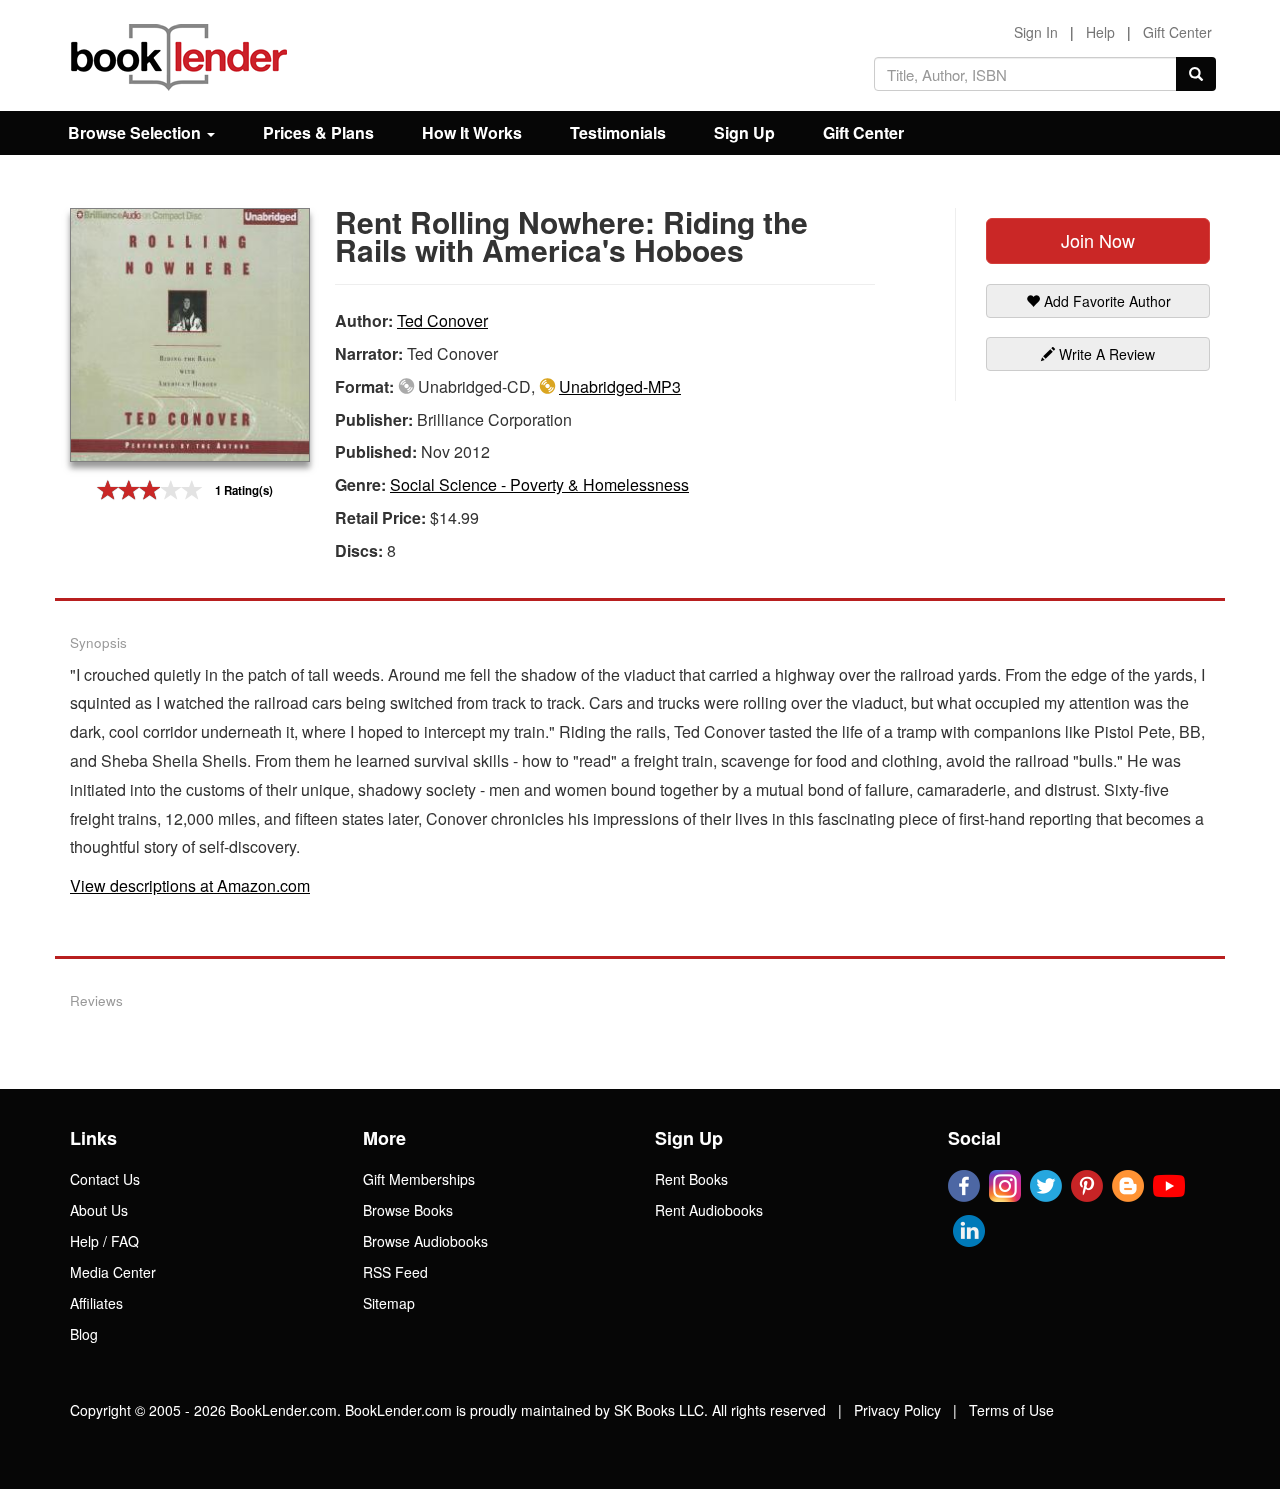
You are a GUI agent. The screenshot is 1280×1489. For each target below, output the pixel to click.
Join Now (1098, 240)
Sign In (1036, 32)
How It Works (472, 132)
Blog (84, 1334)
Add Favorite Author (1105, 301)
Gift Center (1177, 32)
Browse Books (408, 1210)
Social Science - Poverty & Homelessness (539, 484)
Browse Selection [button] (136, 132)
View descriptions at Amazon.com (190, 885)
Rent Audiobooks (709, 1210)
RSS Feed (395, 1272)
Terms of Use (1011, 1410)
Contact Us (105, 1179)
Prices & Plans (318, 132)
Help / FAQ (104, 1241)
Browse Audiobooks (425, 1241)
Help (1100, 32)
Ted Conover (442, 320)
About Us (99, 1210)
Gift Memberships (419, 1179)
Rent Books (691, 1179)
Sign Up (744, 132)
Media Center (113, 1272)
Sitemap (389, 1303)
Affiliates (96, 1303)
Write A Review (1105, 354)
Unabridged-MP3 (620, 386)
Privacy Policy (897, 1410)
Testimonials (618, 132)
